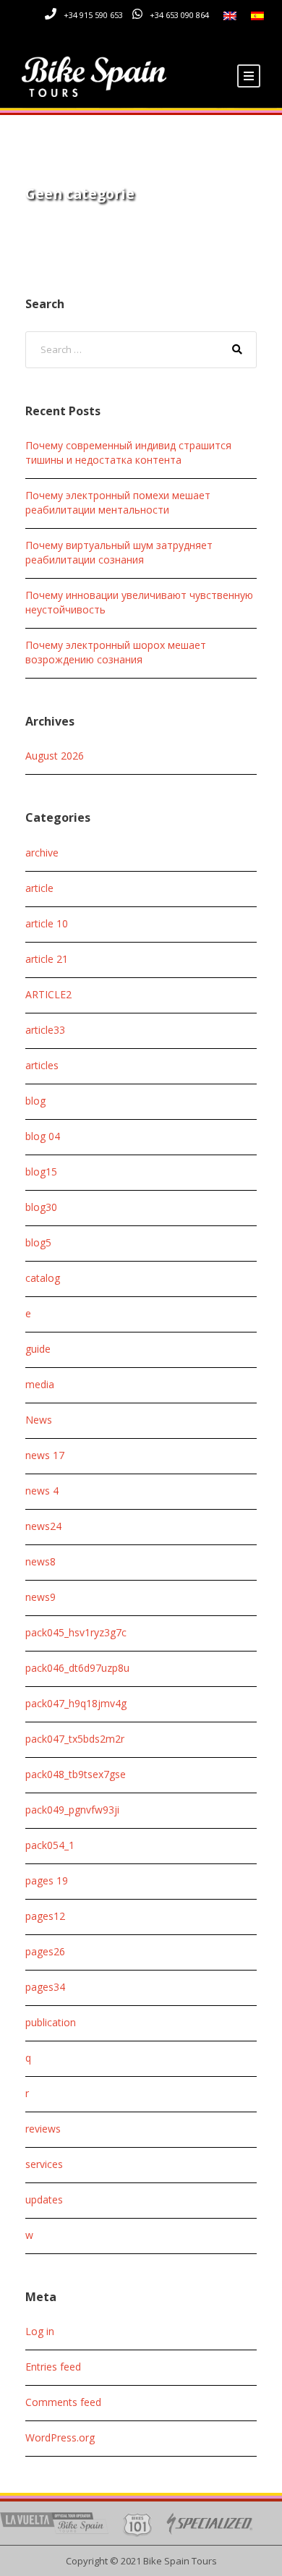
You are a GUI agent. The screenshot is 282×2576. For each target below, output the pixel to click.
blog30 (41, 1207)
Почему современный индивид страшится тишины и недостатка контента (128, 452)
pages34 (45, 1987)
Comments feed (63, 2402)
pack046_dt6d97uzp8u (77, 1668)
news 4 (42, 1491)
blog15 (41, 1172)
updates (44, 2199)
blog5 (38, 1242)
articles (42, 1065)
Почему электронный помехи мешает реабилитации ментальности (118, 502)
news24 (43, 1526)
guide (38, 1349)
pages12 (45, 1916)
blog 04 (43, 1136)
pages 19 (47, 1880)
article (39, 888)
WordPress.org (60, 2437)
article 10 (47, 923)
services (44, 2164)
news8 (40, 1561)
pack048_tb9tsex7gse (76, 1774)
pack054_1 (50, 1845)
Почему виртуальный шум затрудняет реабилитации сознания (119, 552)
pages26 (45, 1951)
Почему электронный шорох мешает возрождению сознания (116, 652)
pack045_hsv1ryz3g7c (76, 1632)
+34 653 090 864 (179, 15)
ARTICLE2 (48, 994)
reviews (43, 2129)
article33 (45, 1030)
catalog (43, 1278)
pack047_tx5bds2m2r (75, 1739)
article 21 (47, 959)
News (39, 1420)
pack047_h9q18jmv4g (76, 1703)
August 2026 (55, 756)
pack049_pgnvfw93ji (72, 1810)
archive (42, 853)
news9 (40, 1597)
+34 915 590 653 (93, 15)
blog (35, 1101)
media (40, 1384)
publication (51, 2022)
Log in (40, 2331)
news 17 (45, 1455)
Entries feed (53, 2367)
